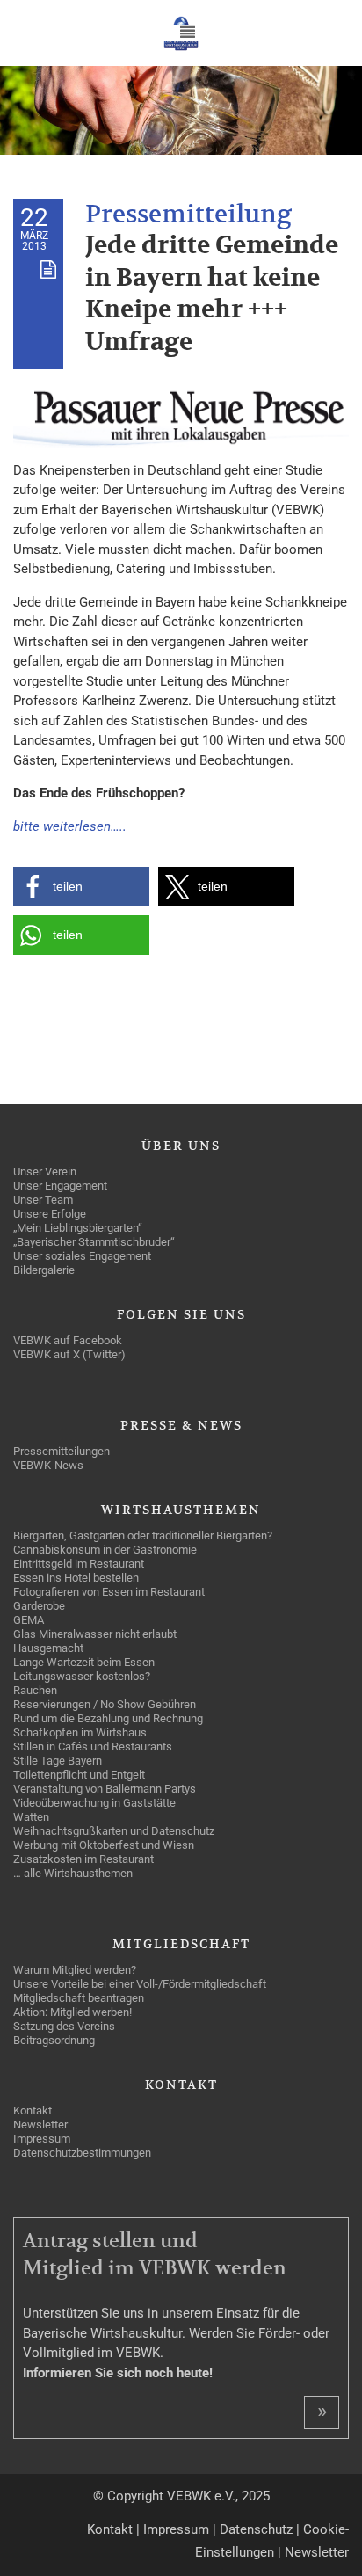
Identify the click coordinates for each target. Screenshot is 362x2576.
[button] (81, 887)
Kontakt (110, 2529)
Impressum (176, 2529)
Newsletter (317, 2552)
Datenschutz (256, 2529)
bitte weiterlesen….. (70, 826)
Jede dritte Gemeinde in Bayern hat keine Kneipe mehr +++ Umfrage (212, 294)
